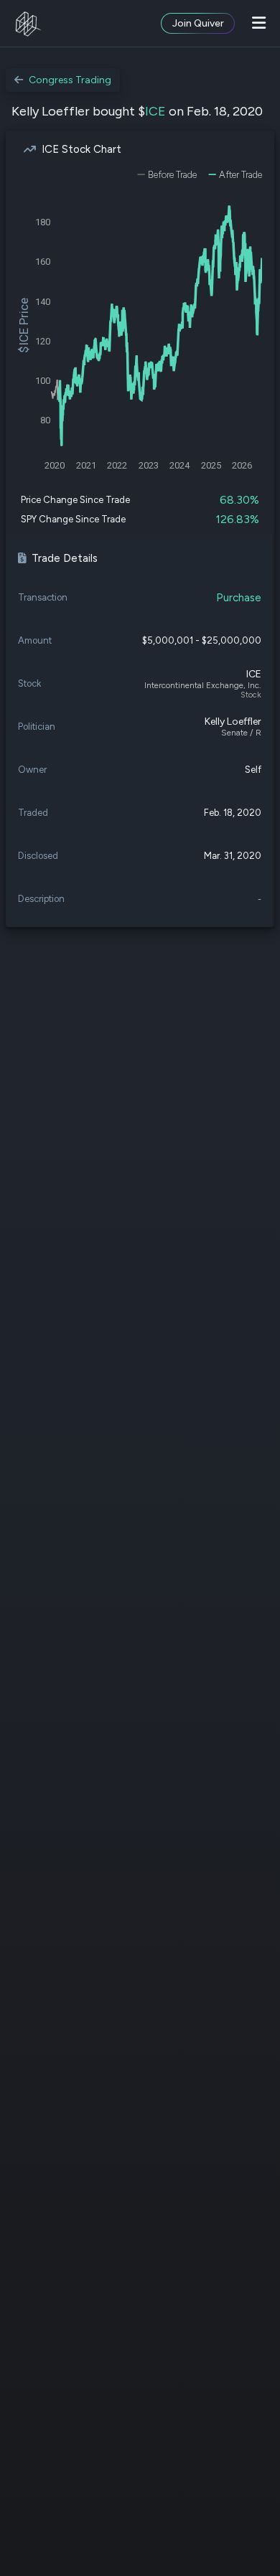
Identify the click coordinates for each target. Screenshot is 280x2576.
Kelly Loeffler (233, 721)
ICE (155, 111)
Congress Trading (70, 80)
